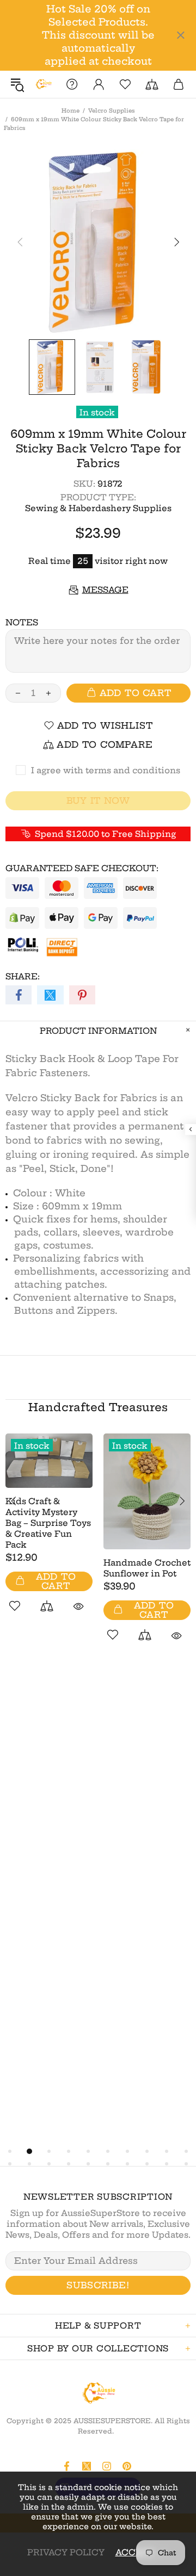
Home (71, 111)
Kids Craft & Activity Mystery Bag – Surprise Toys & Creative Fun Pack (48, 1523)
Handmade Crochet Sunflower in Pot (147, 1568)
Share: (23, 976)
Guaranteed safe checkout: (82, 868)
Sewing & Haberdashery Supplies (98, 508)
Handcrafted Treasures (98, 1407)
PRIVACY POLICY (66, 2552)
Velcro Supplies (112, 111)
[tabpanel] (49, 1535)
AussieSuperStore (43, 84)
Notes (22, 622)
